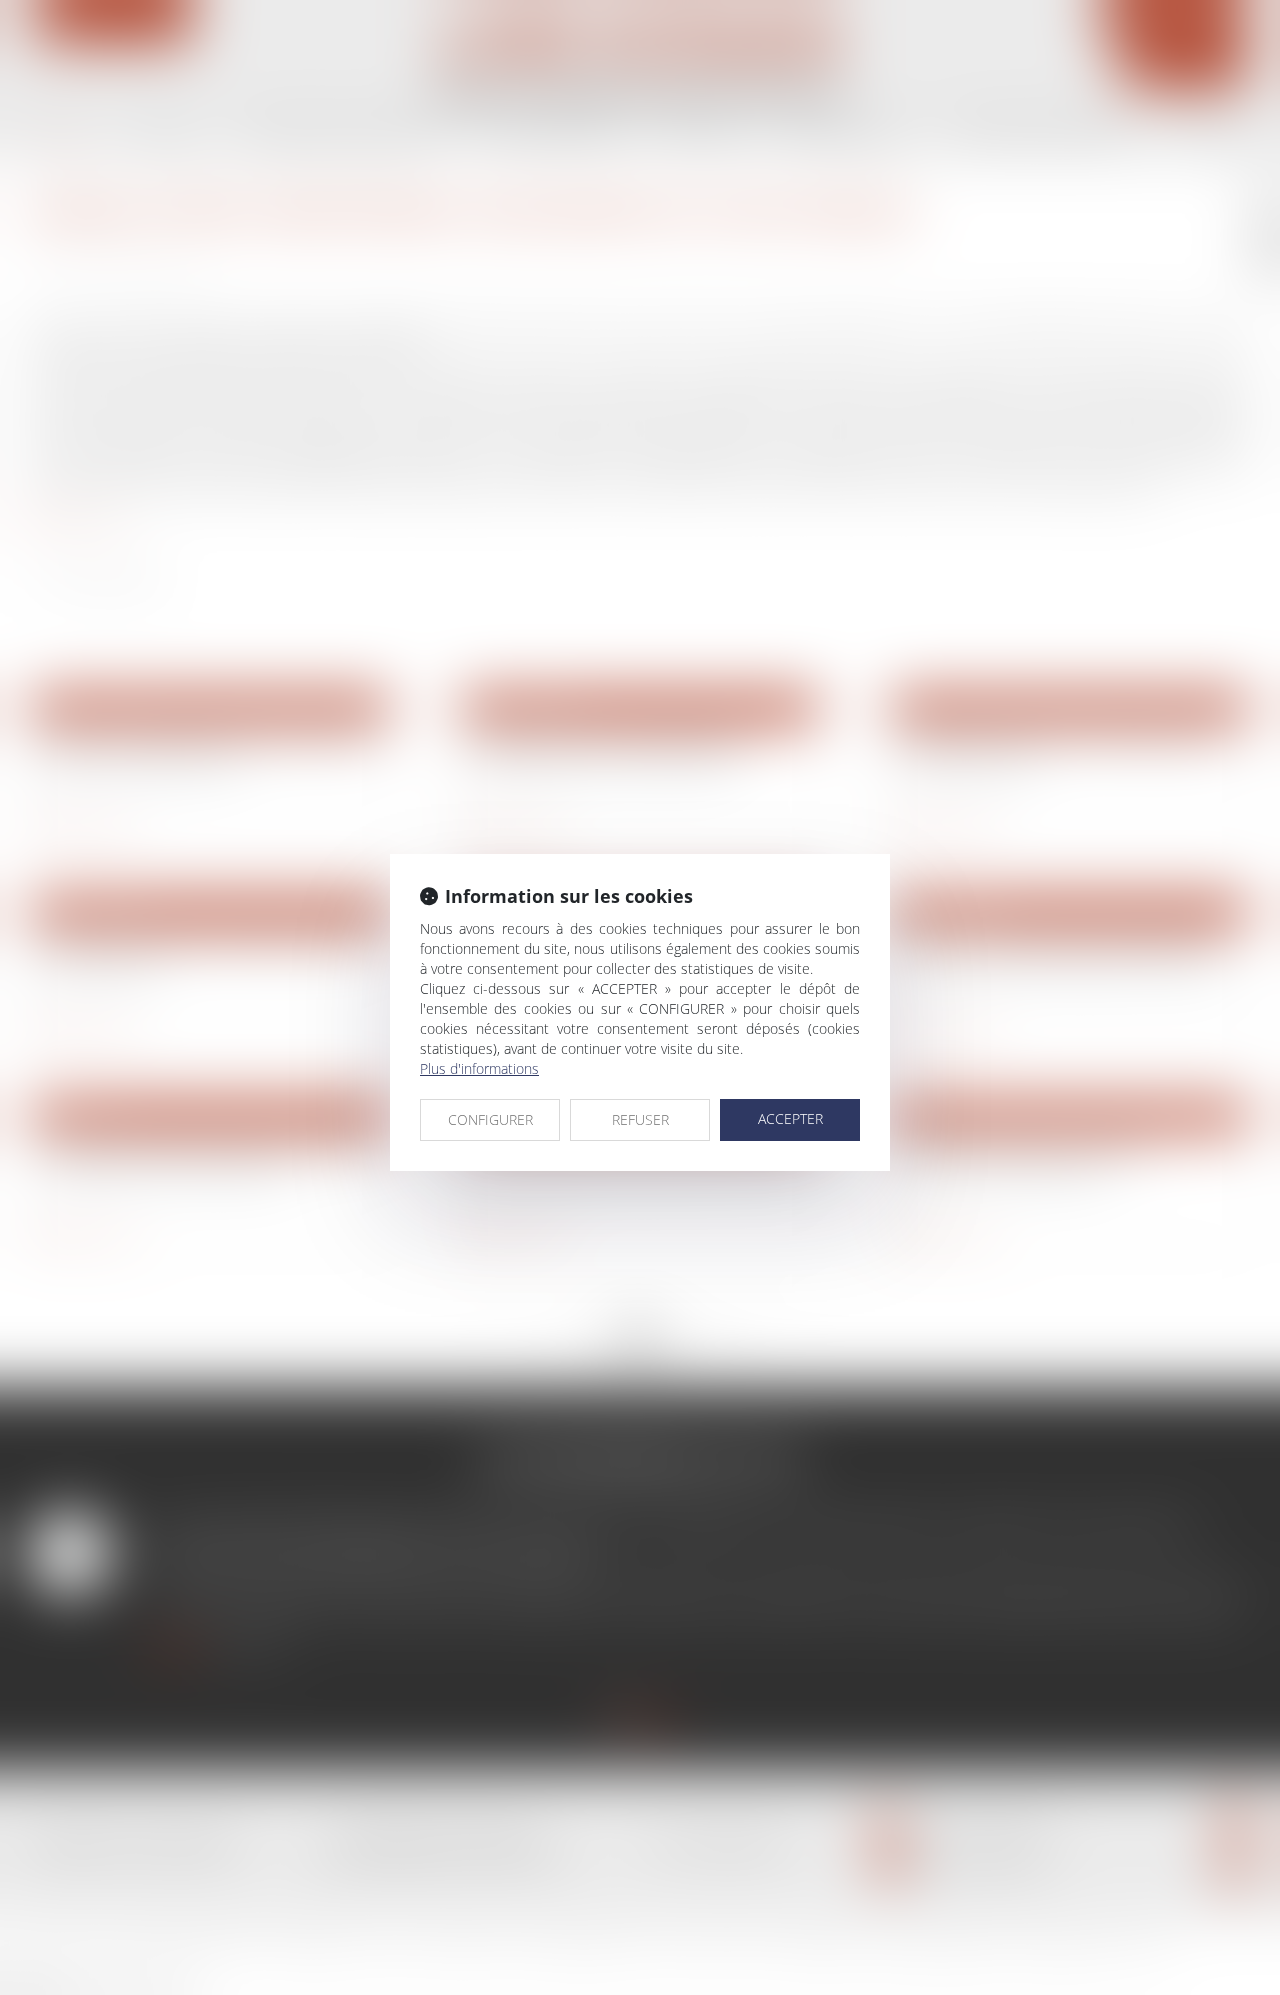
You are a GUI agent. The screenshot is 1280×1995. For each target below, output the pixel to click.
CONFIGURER (490, 1119)
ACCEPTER (790, 1118)
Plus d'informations (479, 1068)
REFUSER (640, 1119)
